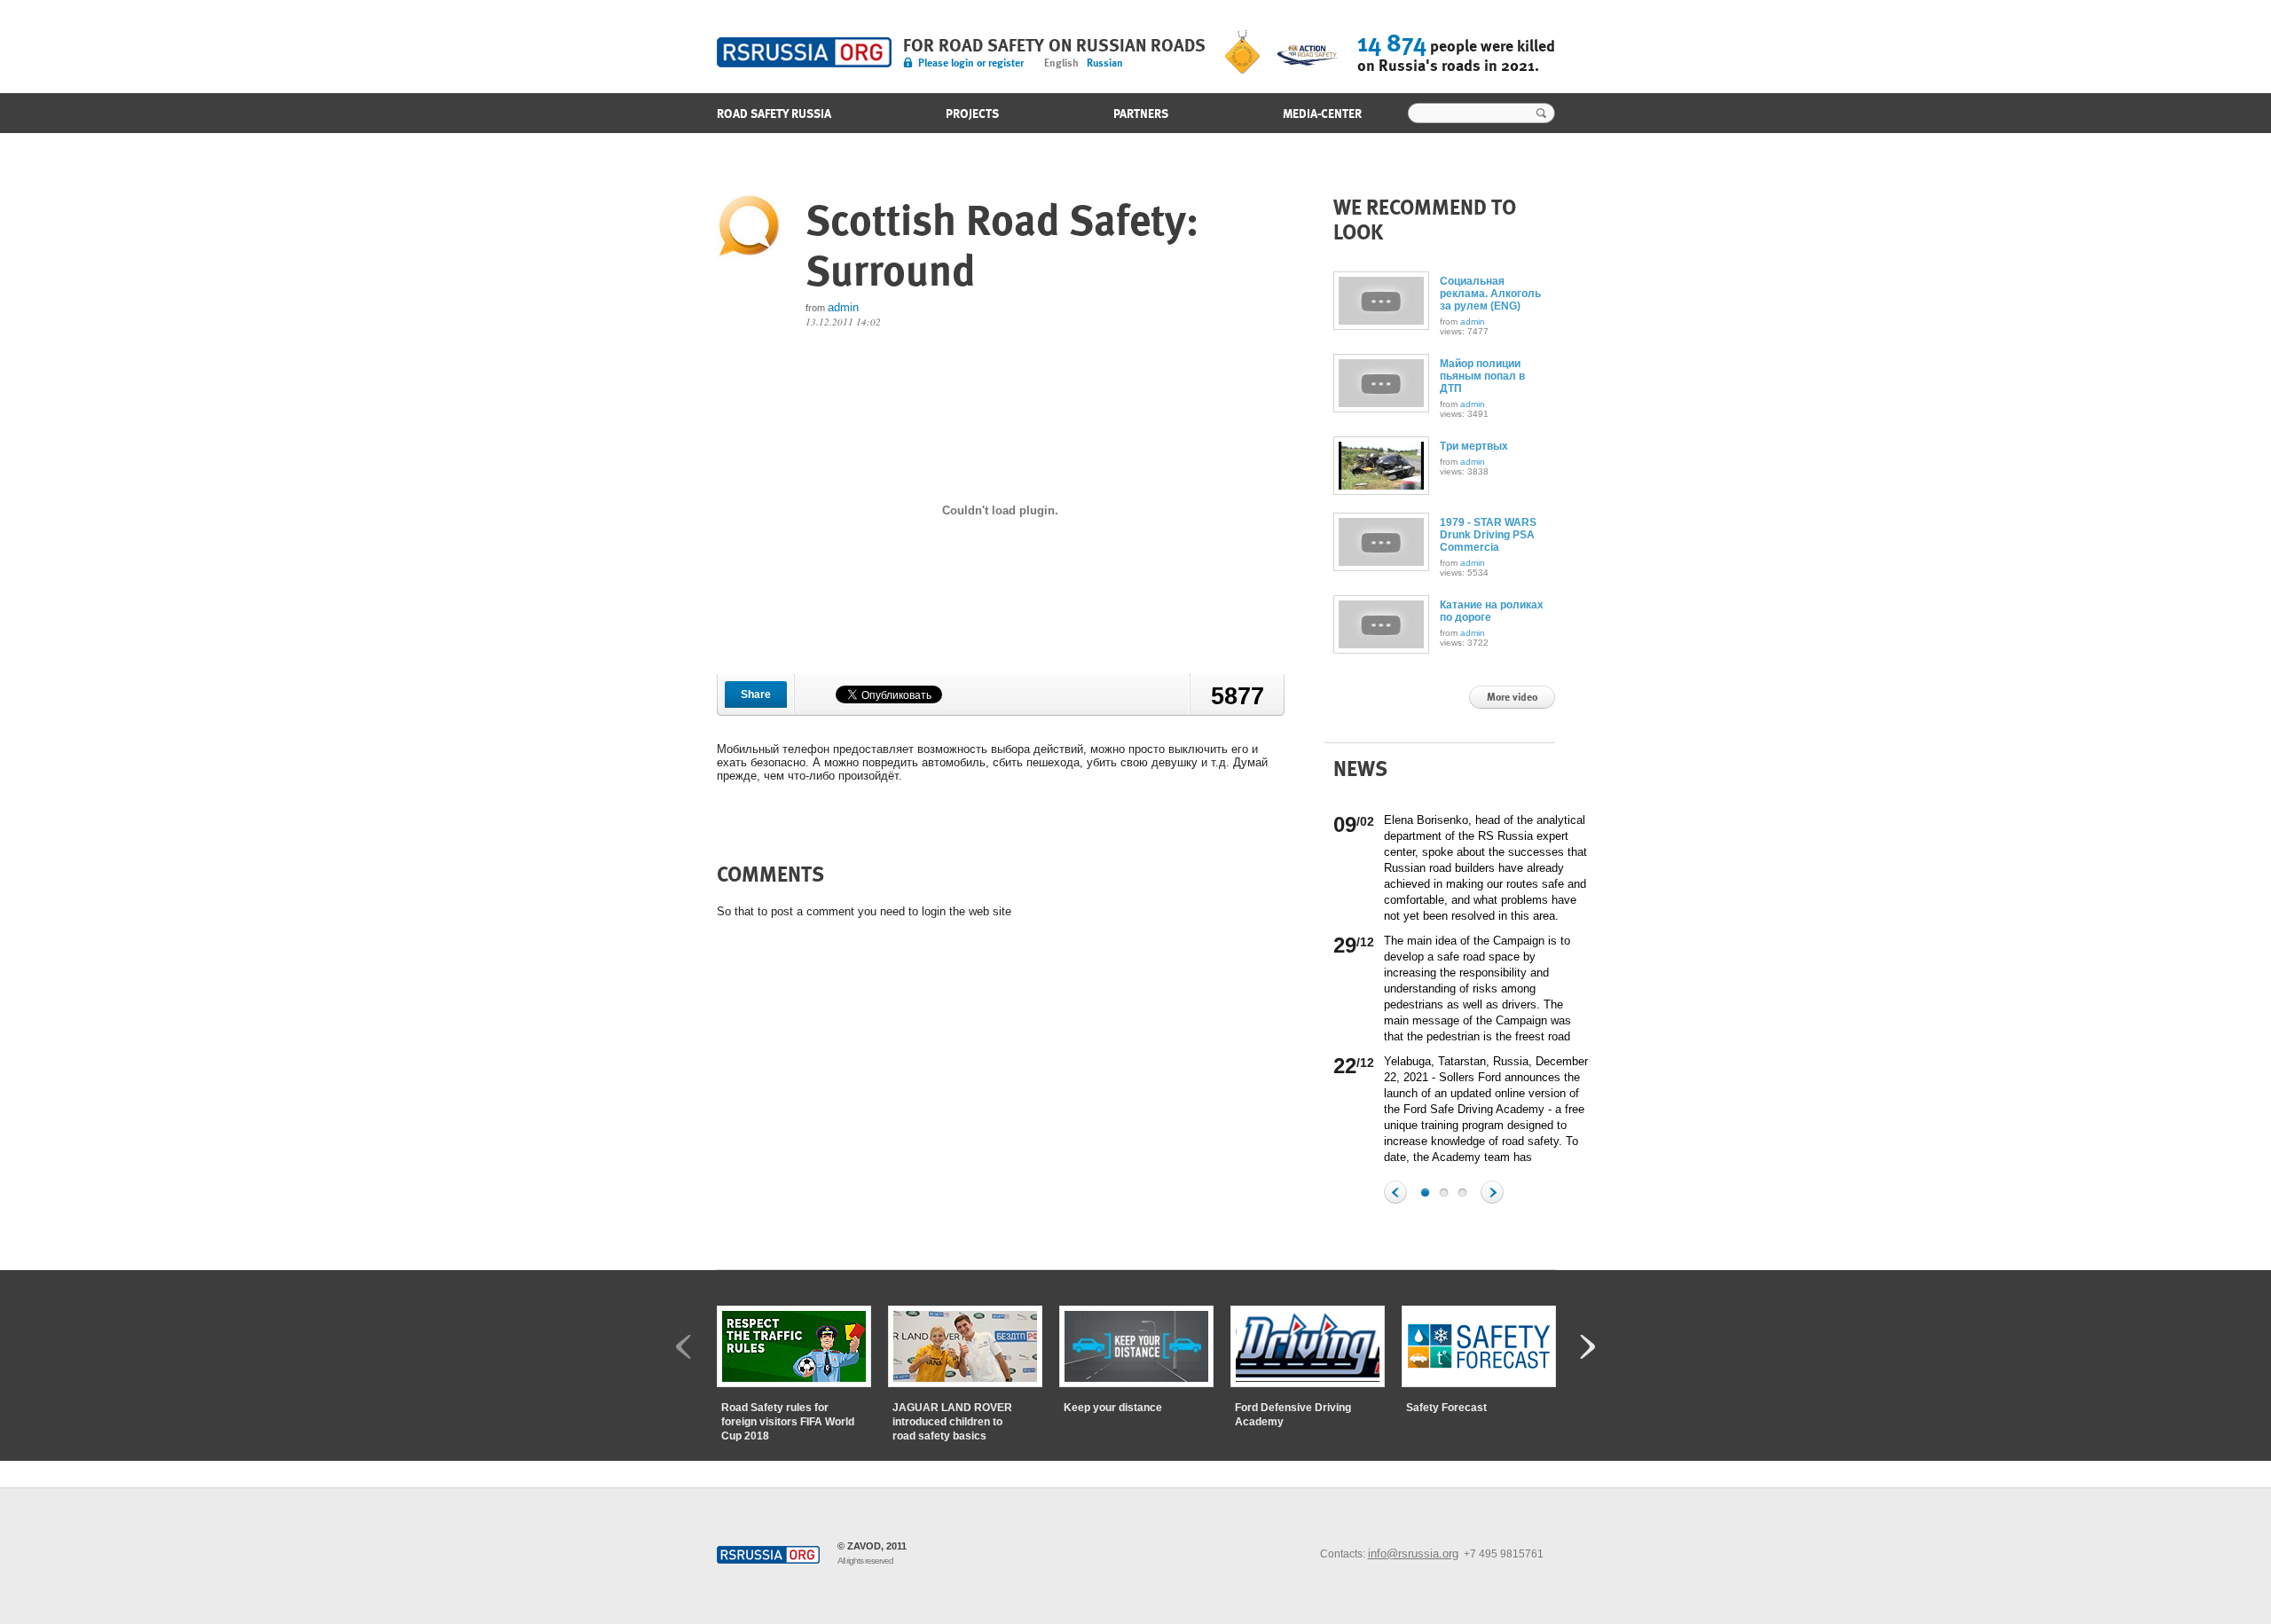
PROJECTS (972, 114)
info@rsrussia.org (1413, 1553)
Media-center (1322, 114)
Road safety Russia (774, 114)
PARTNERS (1141, 114)
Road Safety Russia (804, 52)
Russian (1105, 63)
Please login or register (971, 63)
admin (843, 307)
